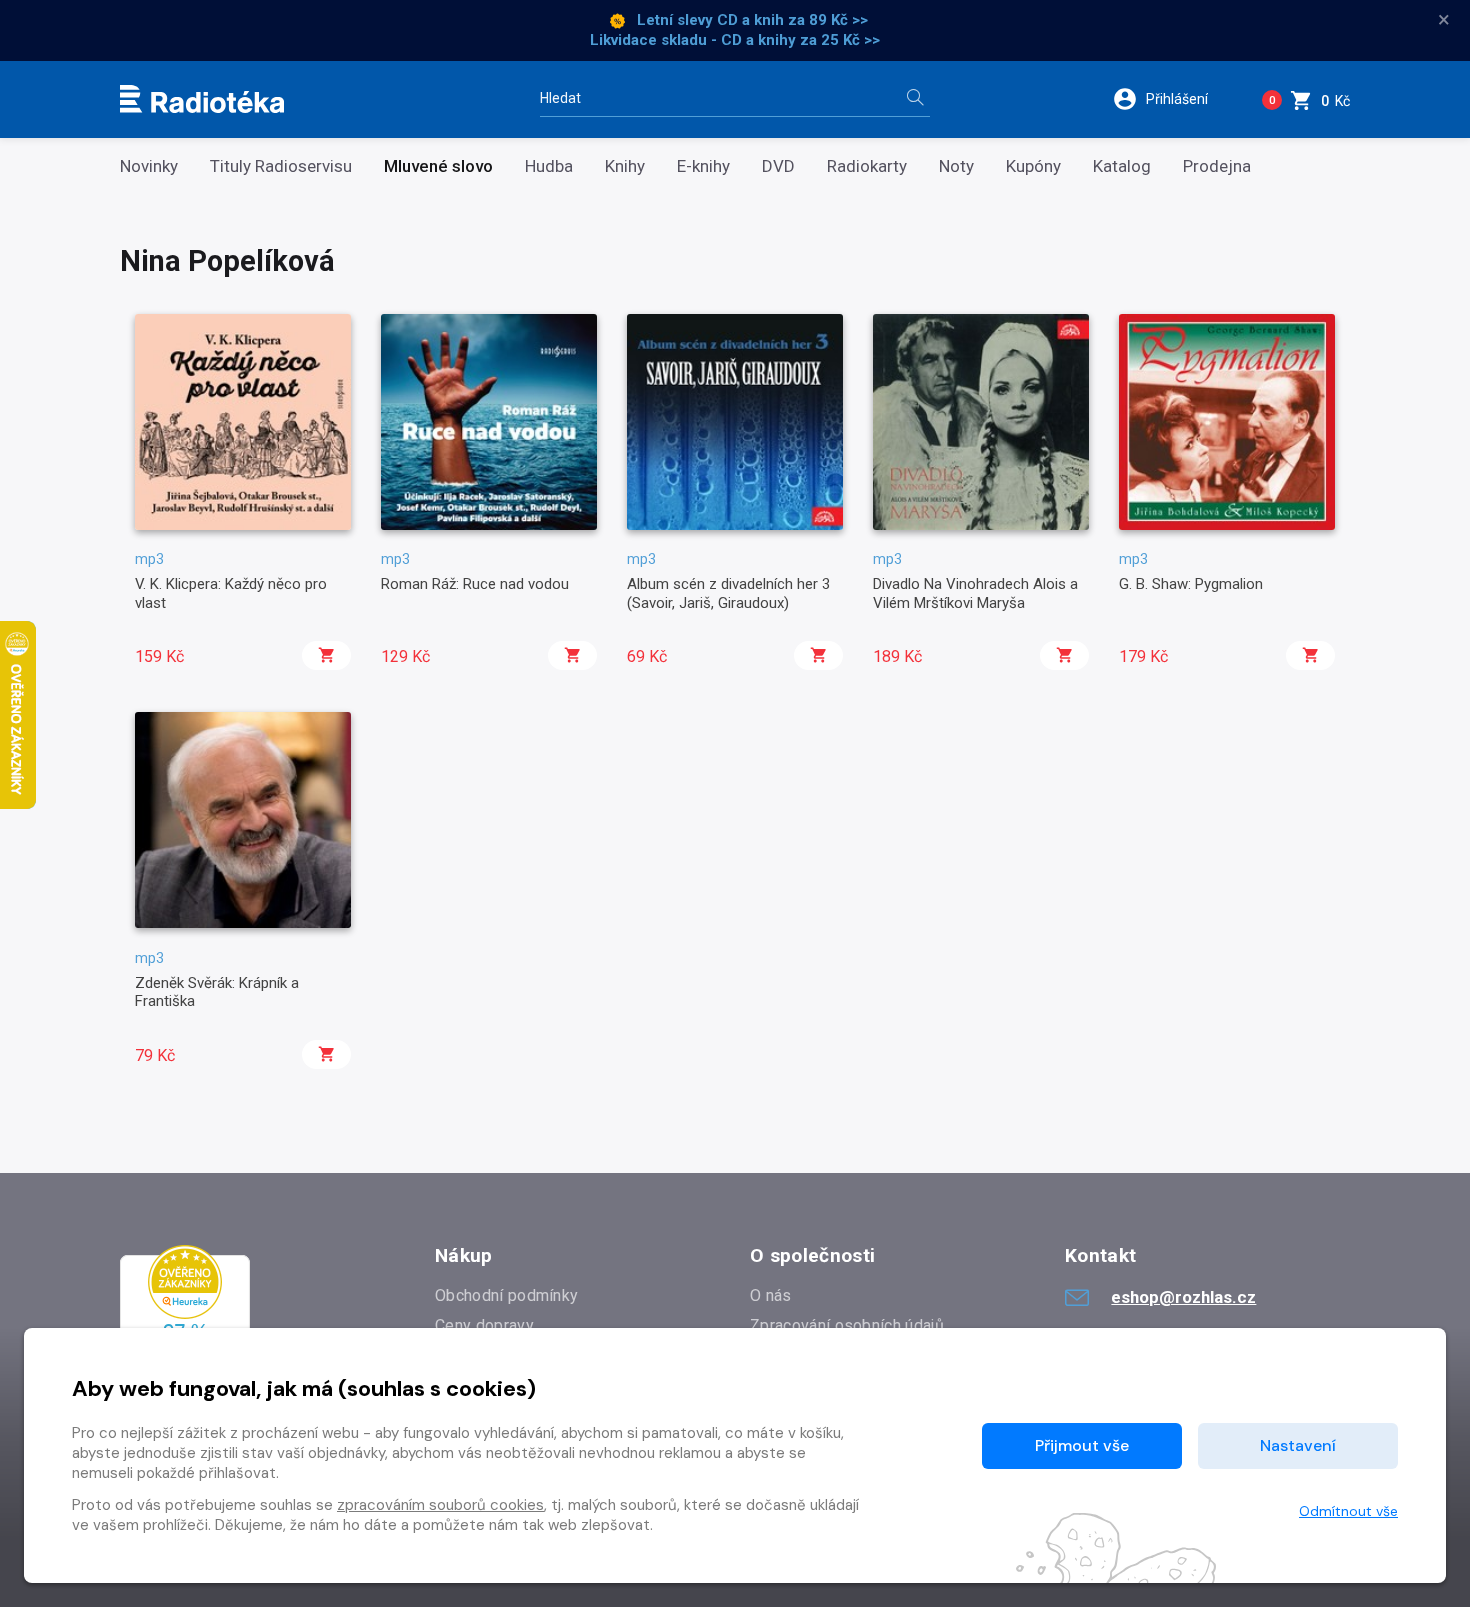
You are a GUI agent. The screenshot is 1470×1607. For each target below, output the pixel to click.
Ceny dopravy (484, 1325)
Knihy (625, 166)
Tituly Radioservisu (281, 166)
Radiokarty (867, 166)
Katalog (1122, 166)
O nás (771, 1295)
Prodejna (1217, 166)
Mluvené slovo (438, 166)
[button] (1173, 99)
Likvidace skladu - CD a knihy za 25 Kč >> (735, 40)
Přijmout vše (1082, 1445)
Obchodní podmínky (506, 1295)
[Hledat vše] (915, 99)
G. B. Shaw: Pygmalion (1191, 584)
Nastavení (1298, 1445)
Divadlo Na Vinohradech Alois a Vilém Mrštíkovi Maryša (975, 593)
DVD (778, 166)
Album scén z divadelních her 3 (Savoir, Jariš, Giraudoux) (728, 593)
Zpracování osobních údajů (847, 1325)
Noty (956, 166)
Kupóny (1033, 166)
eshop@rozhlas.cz (1183, 1297)
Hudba (549, 166)
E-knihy (703, 166)
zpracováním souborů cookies (440, 1505)
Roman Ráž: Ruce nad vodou (475, 584)
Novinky (149, 166)
